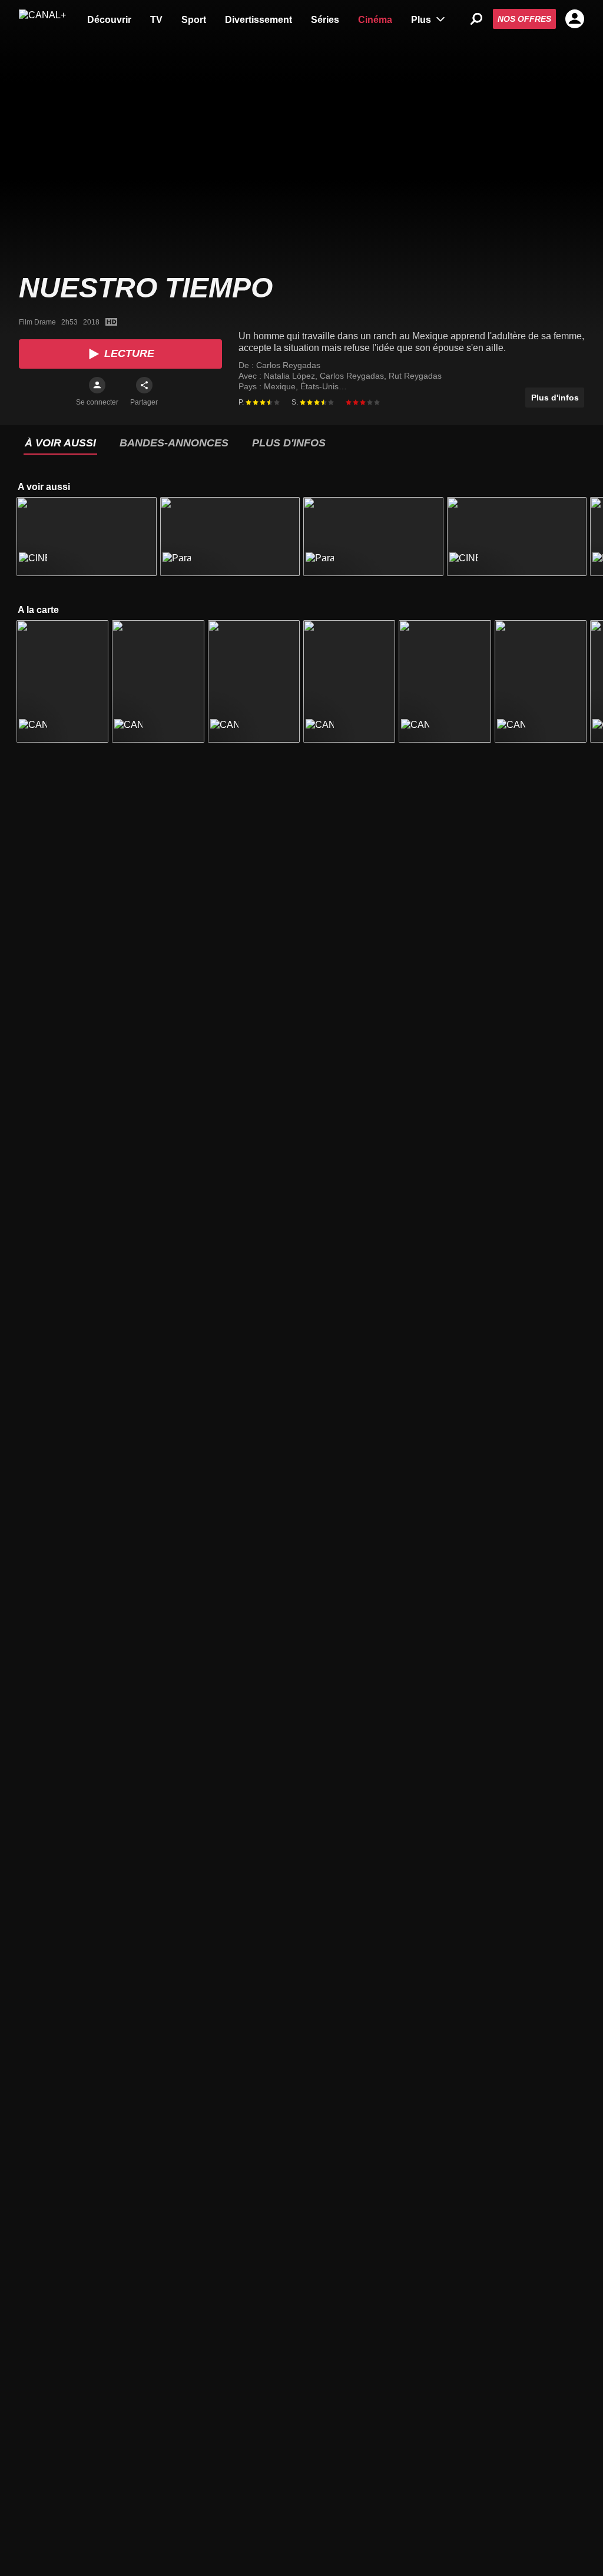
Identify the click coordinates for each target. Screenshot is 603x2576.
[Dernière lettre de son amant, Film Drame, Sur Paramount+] (230, 537)
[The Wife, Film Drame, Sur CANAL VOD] (254, 681)
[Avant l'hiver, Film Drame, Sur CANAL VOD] (349, 681)
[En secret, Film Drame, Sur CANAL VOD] (62, 681)
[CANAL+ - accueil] (42, 19)
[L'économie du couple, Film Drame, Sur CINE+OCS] (87, 537)
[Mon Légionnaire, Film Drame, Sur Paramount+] (373, 537)
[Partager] (144, 385)
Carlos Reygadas (288, 365)
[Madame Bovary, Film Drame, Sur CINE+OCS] (517, 537)
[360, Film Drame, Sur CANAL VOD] (541, 681)
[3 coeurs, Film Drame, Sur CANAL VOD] (158, 681)
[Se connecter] (97, 385)
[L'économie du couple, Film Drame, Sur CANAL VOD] (445, 681)
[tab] (60, 443)
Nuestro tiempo (146, 288)
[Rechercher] (476, 19)
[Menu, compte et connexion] (575, 19)
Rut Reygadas (415, 376)
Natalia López (291, 376)
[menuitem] (109, 19)
